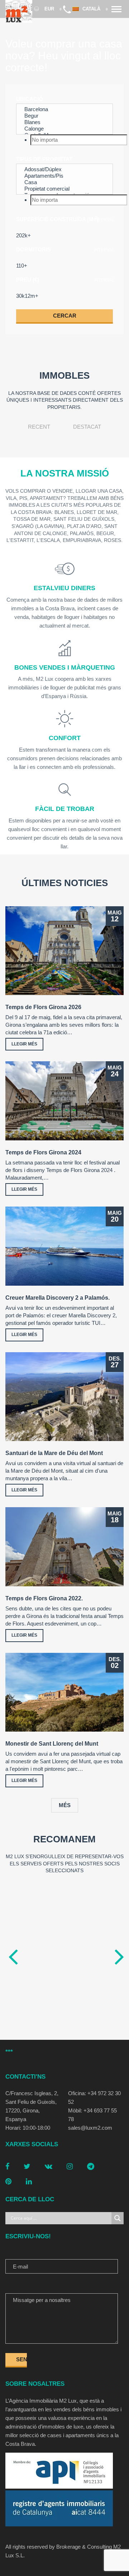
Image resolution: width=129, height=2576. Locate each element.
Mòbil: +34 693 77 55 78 (92, 2115)
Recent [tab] (39, 427)
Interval (104, 220)
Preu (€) (28, 280)
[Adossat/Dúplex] (64, 169)
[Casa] (64, 182)
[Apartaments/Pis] (64, 176)
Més (65, 1805)
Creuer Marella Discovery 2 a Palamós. (58, 1298)
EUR (49, 9)
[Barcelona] (64, 109)
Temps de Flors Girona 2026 (43, 1007)
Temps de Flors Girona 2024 (43, 1152)
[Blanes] (64, 122)
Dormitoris (34, 249)
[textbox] (79, 140)
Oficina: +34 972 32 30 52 (94, 2098)
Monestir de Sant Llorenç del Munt (52, 1744)
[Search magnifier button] (118, 2218)
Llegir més (24, 1044)
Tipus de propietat (44, 159)
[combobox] (64, 140)
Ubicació (30, 99)
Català (92, 9)
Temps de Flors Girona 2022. (44, 1598)
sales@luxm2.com (90, 2128)
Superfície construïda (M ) (58, 219)
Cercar (65, 316)
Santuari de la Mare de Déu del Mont (54, 1453)
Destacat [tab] (87, 427)
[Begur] (64, 116)
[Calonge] (64, 129)
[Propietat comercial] (64, 189)
